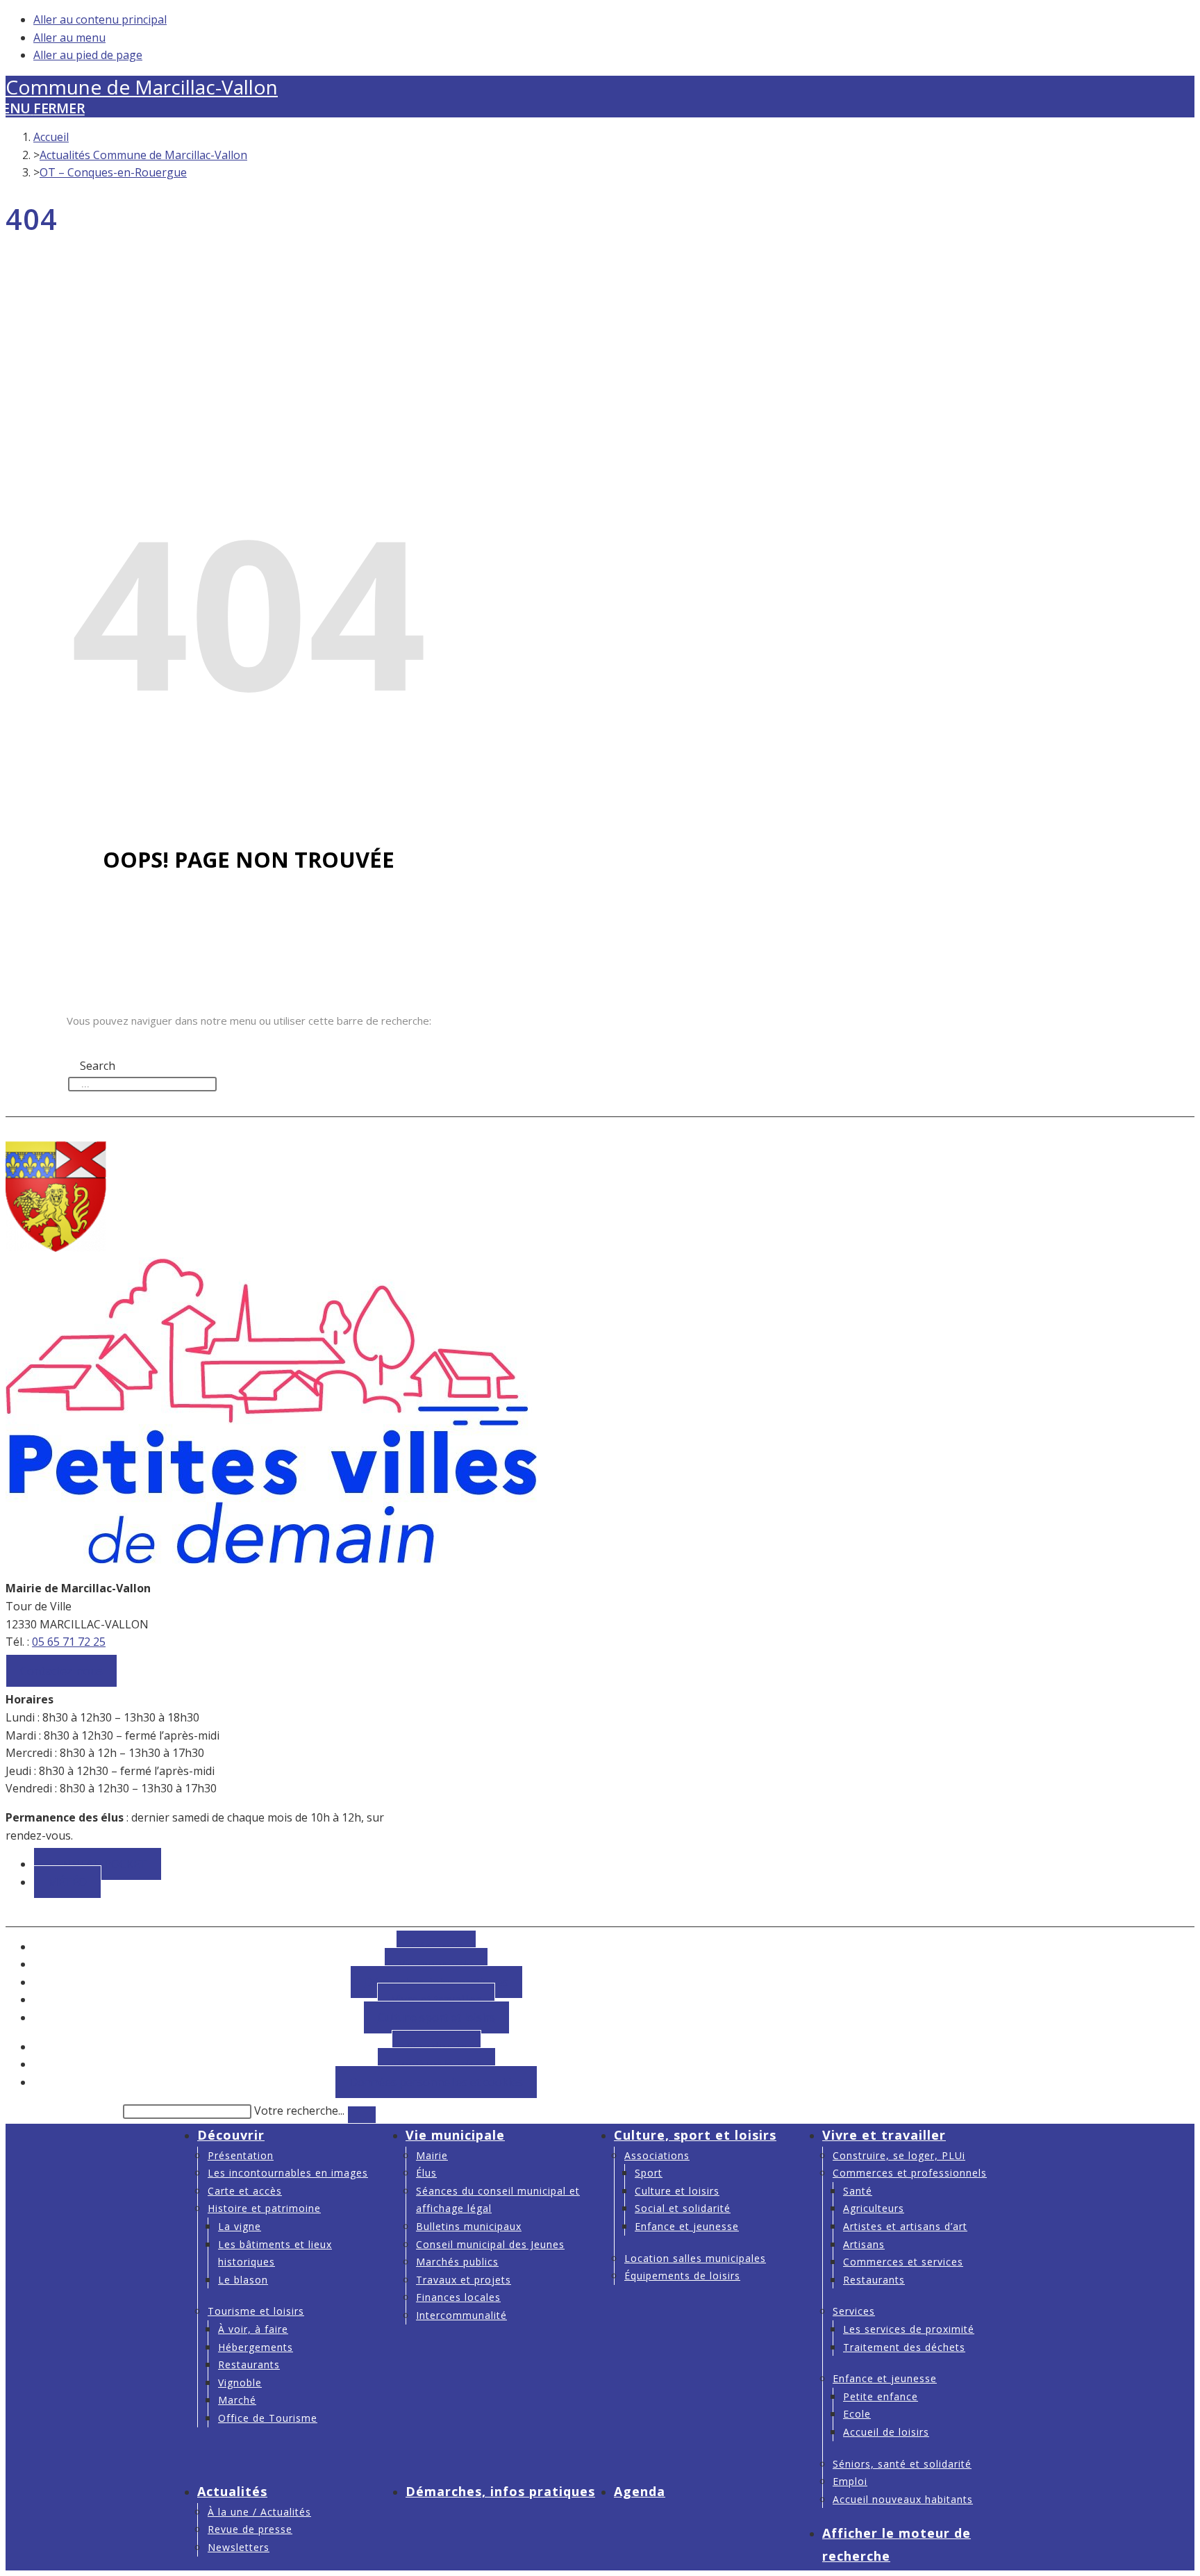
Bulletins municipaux (469, 2226)
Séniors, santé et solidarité (902, 2464)
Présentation (241, 2155)
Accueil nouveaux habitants (903, 2499)
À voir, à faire (253, 2329)
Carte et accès (245, 2191)
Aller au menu (69, 38)
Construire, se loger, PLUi (899, 2155)
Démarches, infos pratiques (500, 2491)
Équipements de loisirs (682, 2276)
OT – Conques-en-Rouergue (113, 172)
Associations (657, 2155)
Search (86, 1048)
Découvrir (231, 2135)
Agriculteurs (874, 2208)
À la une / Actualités (259, 2512)
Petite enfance (881, 2396)
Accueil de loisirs (886, 2432)
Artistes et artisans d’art (905, 2226)
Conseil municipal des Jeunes (490, 2244)
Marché (237, 2400)
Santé (858, 2191)
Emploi (850, 2481)
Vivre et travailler (884, 2135)
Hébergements (256, 2347)
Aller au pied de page (88, 55)
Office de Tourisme (268, 2418)
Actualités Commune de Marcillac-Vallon (143, 155)
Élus (426, 2173)
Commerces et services (903, 2262)
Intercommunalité (461, 2315)
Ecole (857, 2414)
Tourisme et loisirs (256, 2311)
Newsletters (239, 2547)
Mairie (432, 2155)
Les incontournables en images (288, 2173)
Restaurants (249, 2364)
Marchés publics (457, 2262)
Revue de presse (250, 2529)
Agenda (640, 2491)
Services (854, 2311)
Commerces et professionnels (910, 2173)
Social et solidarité (683, 2208)
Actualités (232, 2491)
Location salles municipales (695, 2258)
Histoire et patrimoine (264, 2208)
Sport (649, 2173)
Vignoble (240, 2383)
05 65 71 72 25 (69, 1642)
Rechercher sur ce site (63, 2111)
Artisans (864, 2244)
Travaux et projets (464, 2280)
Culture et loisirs (677, 2191)
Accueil (51, 137)
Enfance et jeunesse (687, 2226)
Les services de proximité (909, 2329)
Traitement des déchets (904, 2347)
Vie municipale (455, 2135)
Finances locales (458, 2297)
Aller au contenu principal (100, 19)
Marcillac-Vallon (142, 87)
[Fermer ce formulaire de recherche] (362, 2115)
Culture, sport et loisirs (695, 2135)
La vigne (240, 2226)
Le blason (243, 2280)
